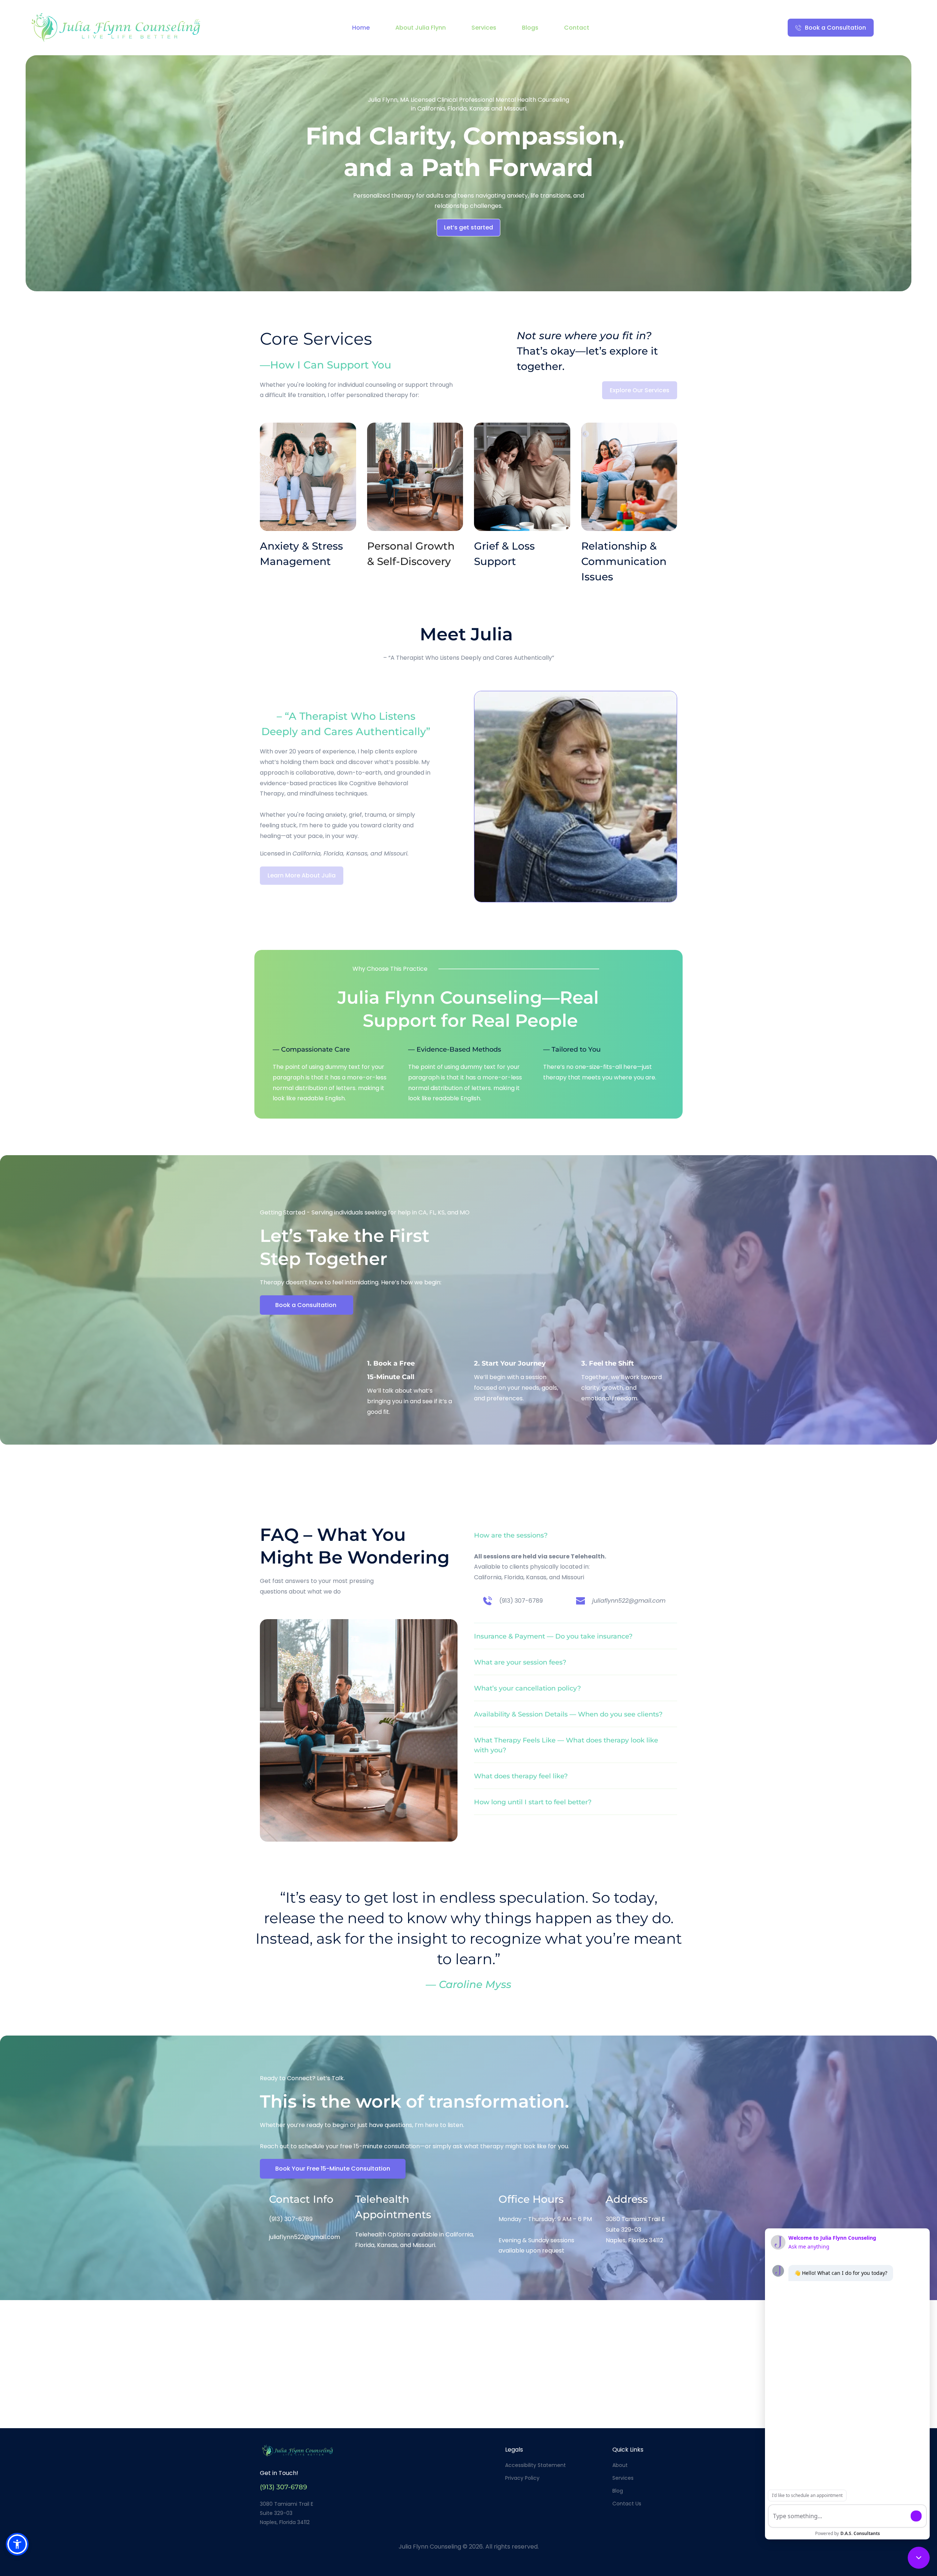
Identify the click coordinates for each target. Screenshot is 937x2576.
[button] (576, 1536)
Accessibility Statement (535, 2465)
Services (623, 2478)
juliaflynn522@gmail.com (305, 2237)
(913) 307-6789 (521, 1601)
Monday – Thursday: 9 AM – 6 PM (545, 2219)
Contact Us (627, 2504)
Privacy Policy (522, 2478)
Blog (618, 2491)
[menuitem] (361, 28)
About (620, 2465)
